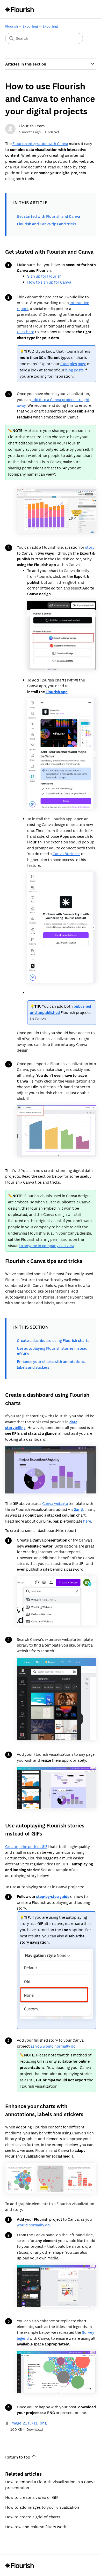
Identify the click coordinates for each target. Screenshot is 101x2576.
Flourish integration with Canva (40, 144)
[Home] (20, 9)
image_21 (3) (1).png (28, 2423)
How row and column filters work (36, 2527)
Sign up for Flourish (44, 276)
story (90, 547)
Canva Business (66, 854)
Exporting (30, 26)
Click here (26, 332)
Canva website (55, 1503)
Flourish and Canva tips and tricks (47, 224)
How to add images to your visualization (42, 2507)
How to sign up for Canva (49, 282)
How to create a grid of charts (33, 2517)
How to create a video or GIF (32, 2497)
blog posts (74, 370)
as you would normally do (53, 2046)
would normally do (33, 2225)
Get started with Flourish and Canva (48, 216)
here (87, 1521)
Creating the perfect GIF (26, 1847)
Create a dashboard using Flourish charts (53, 1341)
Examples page (73, 364)
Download (35, 2429)
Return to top (18, 2457)
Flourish (12, 26)
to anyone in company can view (47, 1246)
